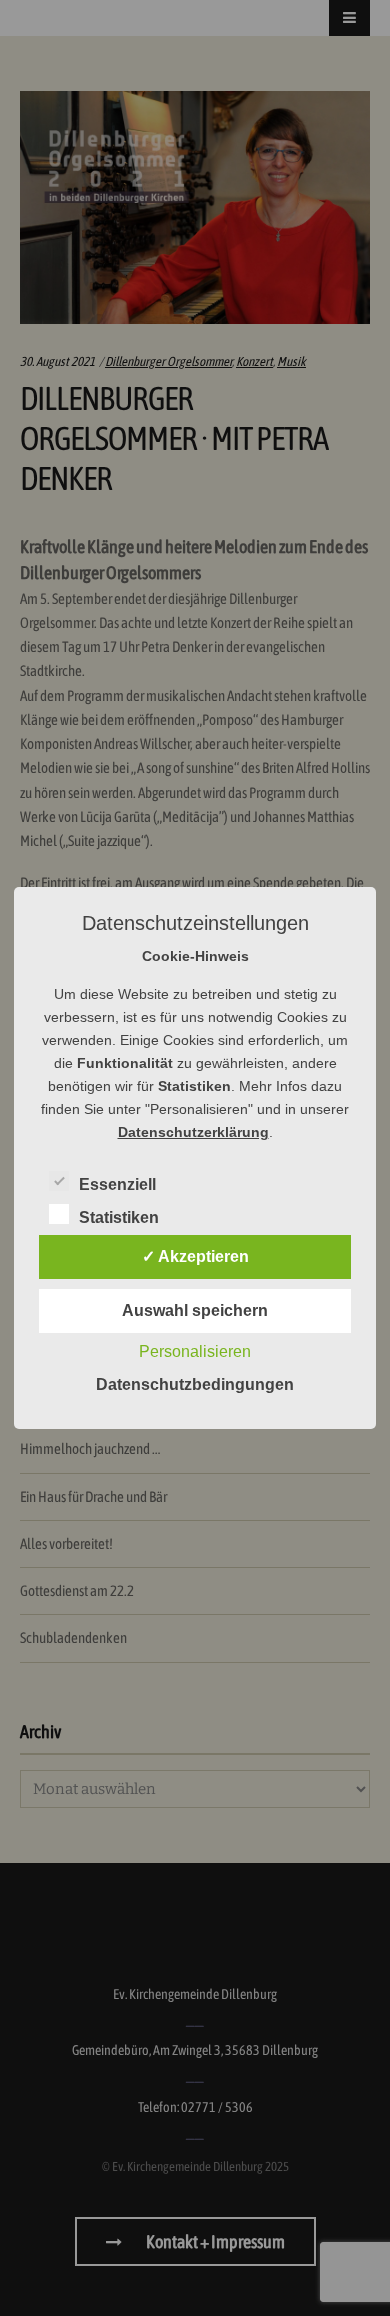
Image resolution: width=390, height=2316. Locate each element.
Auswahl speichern (195, 1310)
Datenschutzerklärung (193, 1132)
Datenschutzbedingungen (195, 1384)
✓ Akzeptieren (195, 1256)
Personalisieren (195, 1351)
